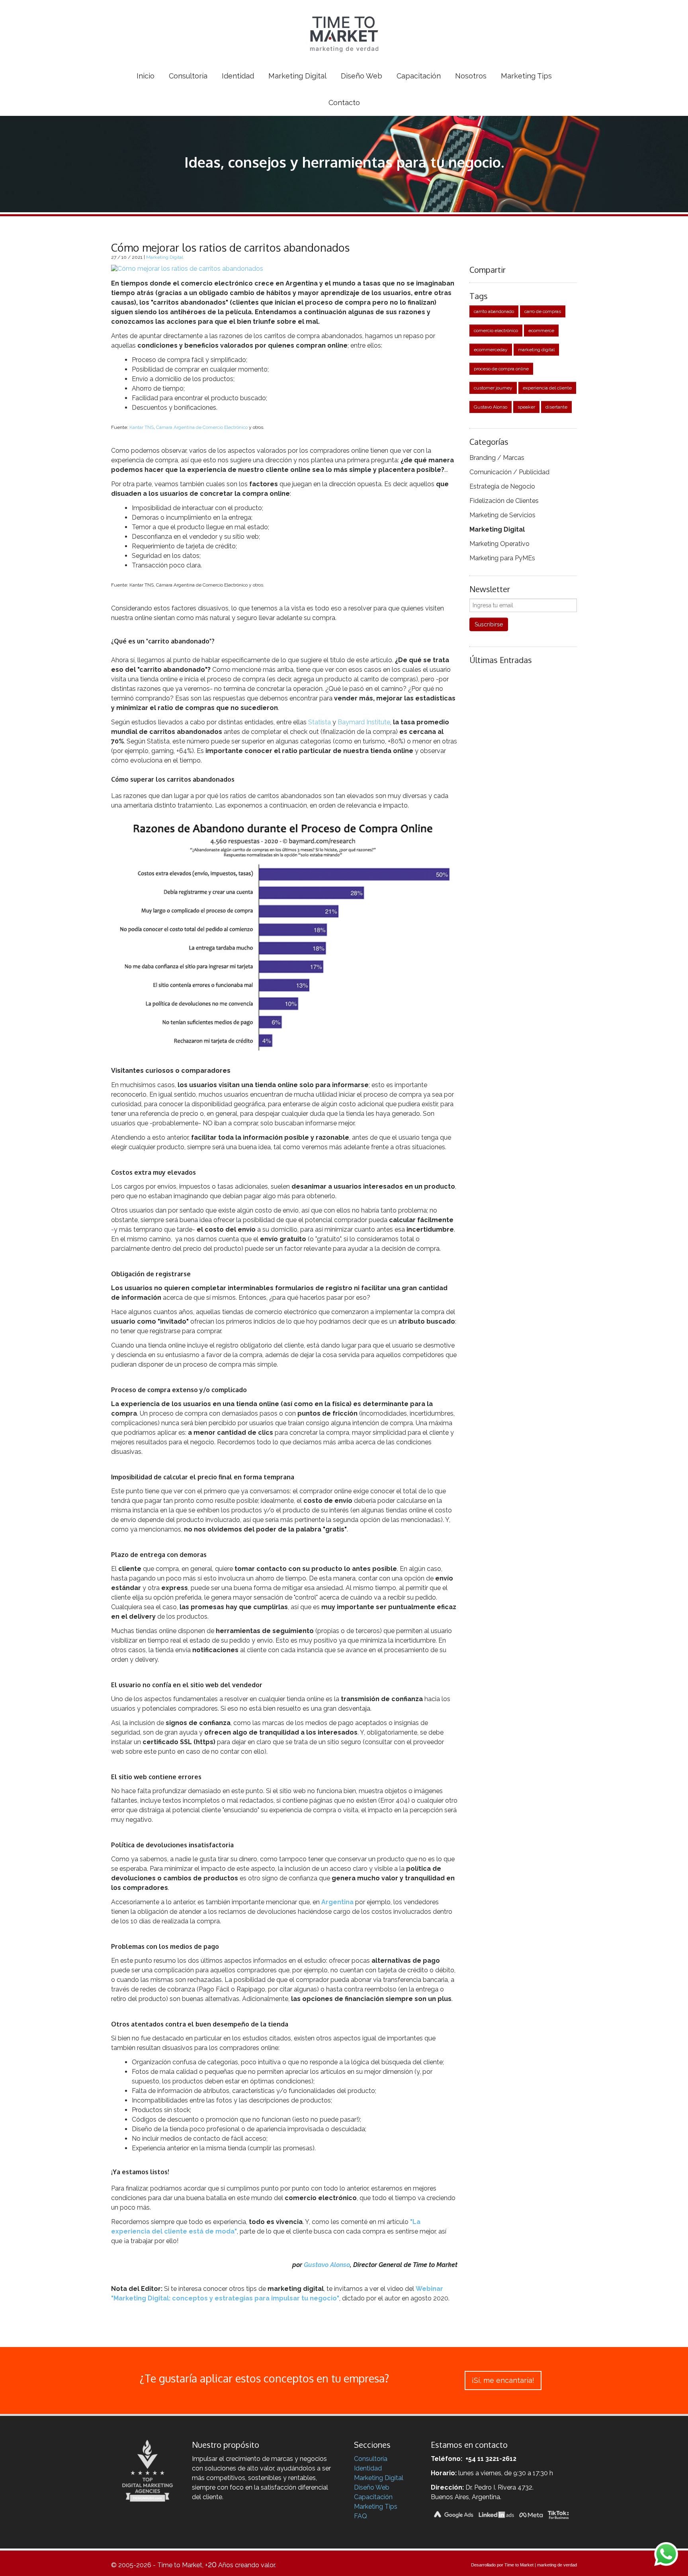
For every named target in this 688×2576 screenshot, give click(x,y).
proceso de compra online (501, 369)
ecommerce (541, 331)
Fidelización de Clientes (504, 501)
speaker (526, 407)
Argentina (337, 1902)
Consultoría (371, 2459)
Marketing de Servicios (502, 515)
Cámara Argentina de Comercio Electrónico (202, 427)
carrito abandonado (494, 311)
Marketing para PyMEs (502, 558)
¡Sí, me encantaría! (503, 2380)
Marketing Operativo (499, 544)
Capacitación (373, 2497)
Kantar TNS (142, 427)
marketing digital (536, 350)
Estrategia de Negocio (502, 486)
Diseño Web (372, 2487)
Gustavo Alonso (327, 2265)
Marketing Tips (376, 2507)
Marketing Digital (165, 257)
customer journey (493, 388)
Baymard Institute (364, 722)
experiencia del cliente (547, 388)
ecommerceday (491, 350)
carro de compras (543, 311)
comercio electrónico (496, 331)
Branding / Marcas (497, 458)
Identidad (368, 2468)
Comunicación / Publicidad (509, 472)
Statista (320, 722)
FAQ (361, 2516)
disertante (556, 407)
